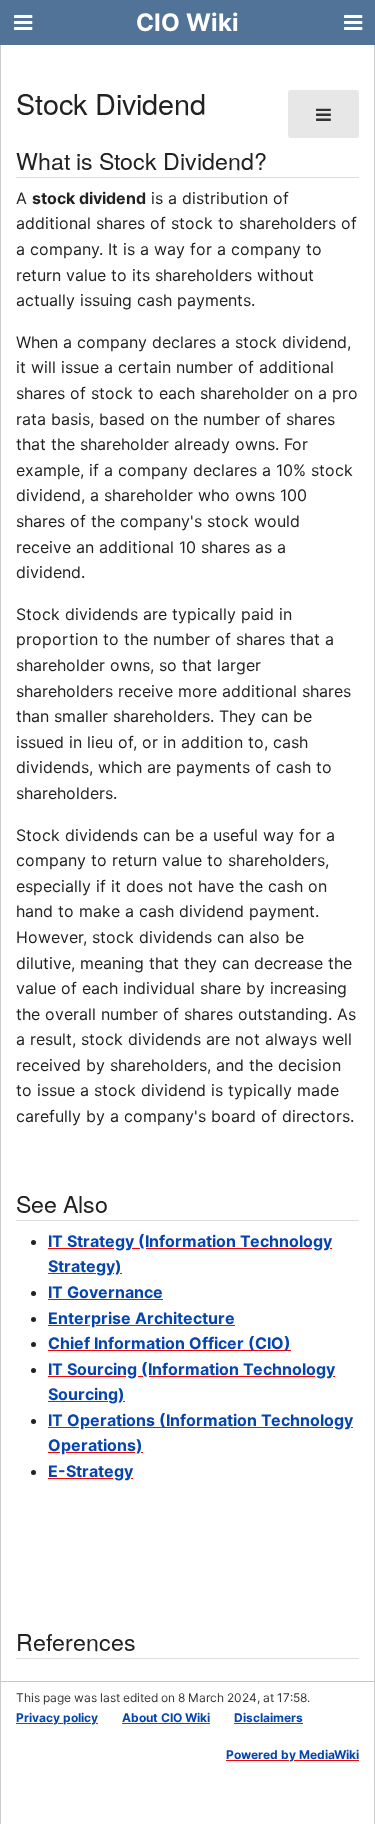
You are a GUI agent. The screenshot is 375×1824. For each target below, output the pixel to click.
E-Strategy (90, 1471)
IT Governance (105, 1292)
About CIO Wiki (166, 1717)
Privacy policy (57, 1717)
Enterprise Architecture (141, 1318)
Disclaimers (268, 1717)
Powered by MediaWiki (292, 1754)
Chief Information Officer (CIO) (169, 1343)
